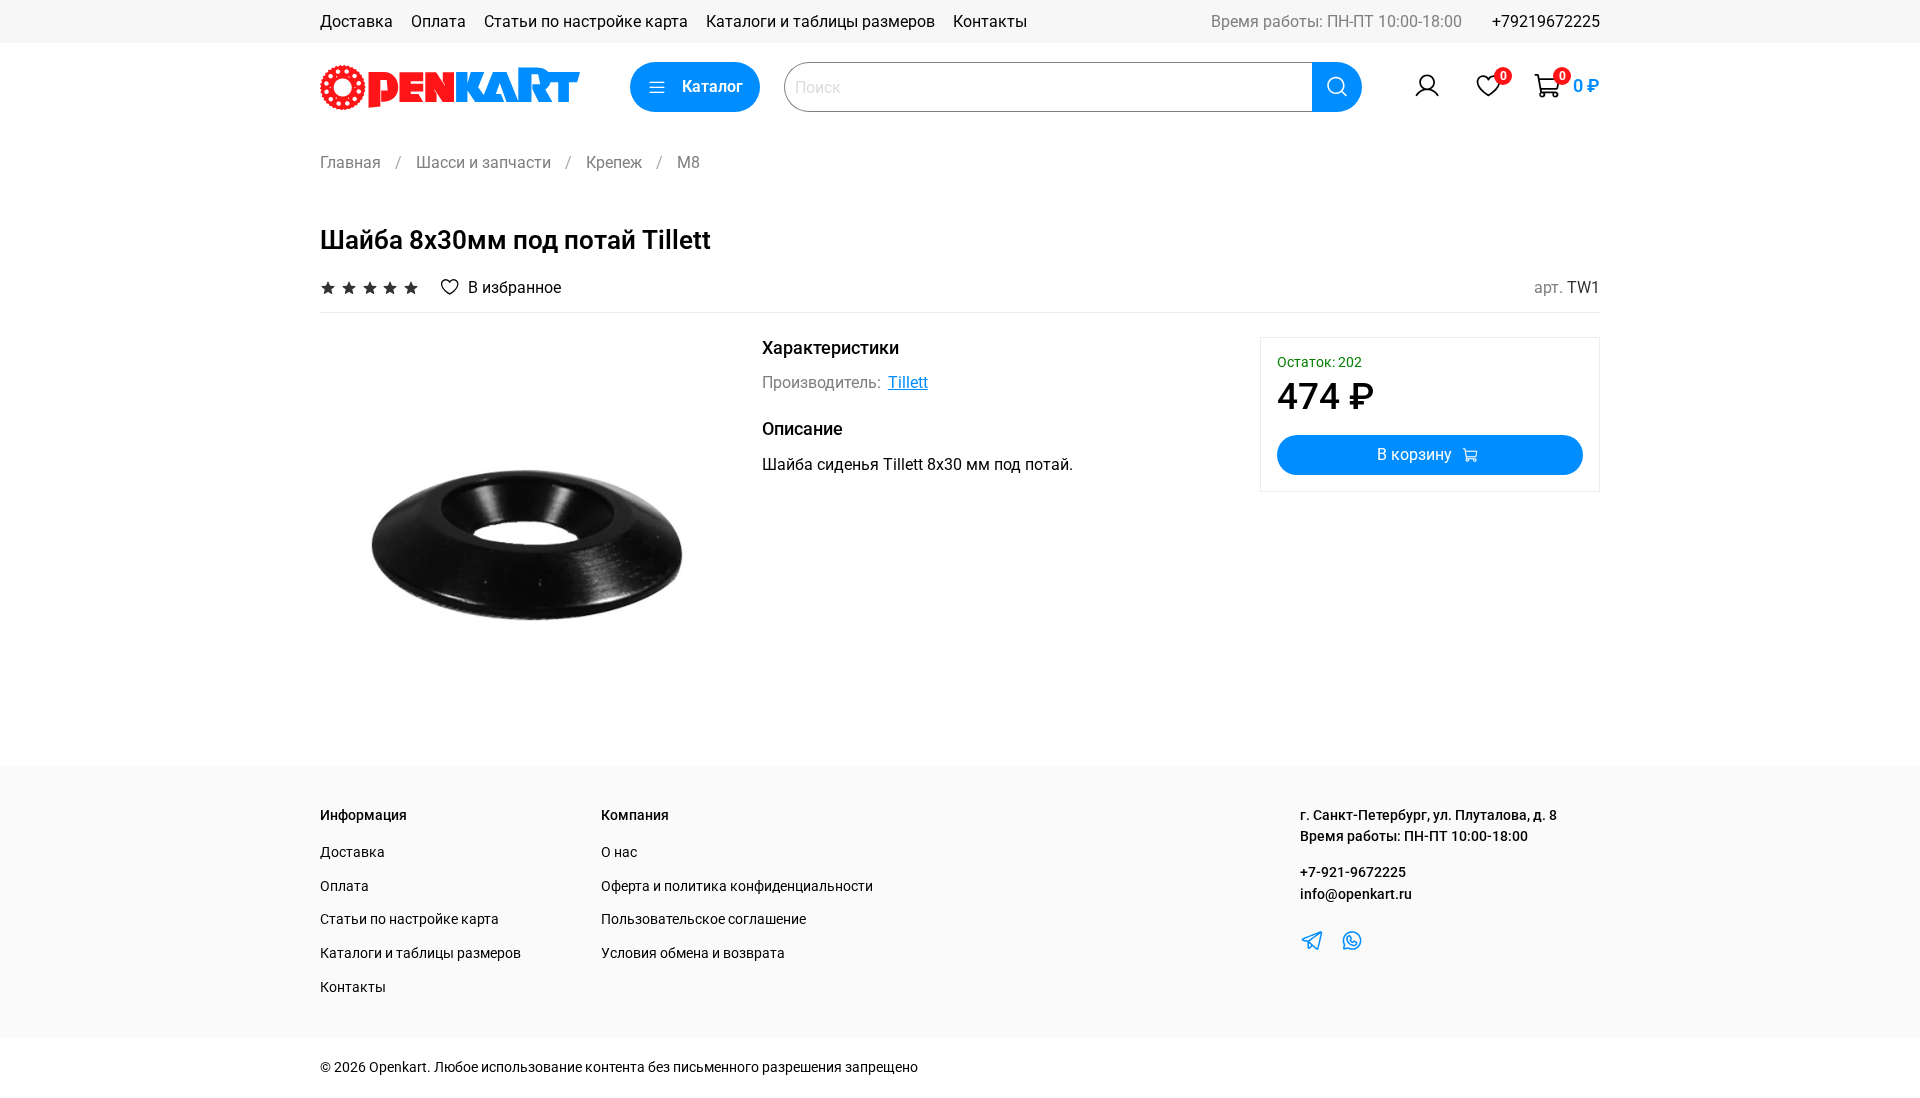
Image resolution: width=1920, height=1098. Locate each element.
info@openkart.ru (1356, 894)
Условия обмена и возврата (693, 953)
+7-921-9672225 (1353, 872)
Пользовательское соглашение (703, 919)
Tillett (908, 382)
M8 (688, 162)
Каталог (712, 86)
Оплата (438, 21)
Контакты (990, 21)
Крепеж (614, 162)
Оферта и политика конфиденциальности (737, 886)
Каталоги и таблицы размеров (820, 21)
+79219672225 (1546, 21)
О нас (619, 852)
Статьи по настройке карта (586, 21)
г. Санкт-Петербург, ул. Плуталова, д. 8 (1428, 815)
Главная (350, 162)
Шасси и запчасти (483, 162)
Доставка (356, 21)
